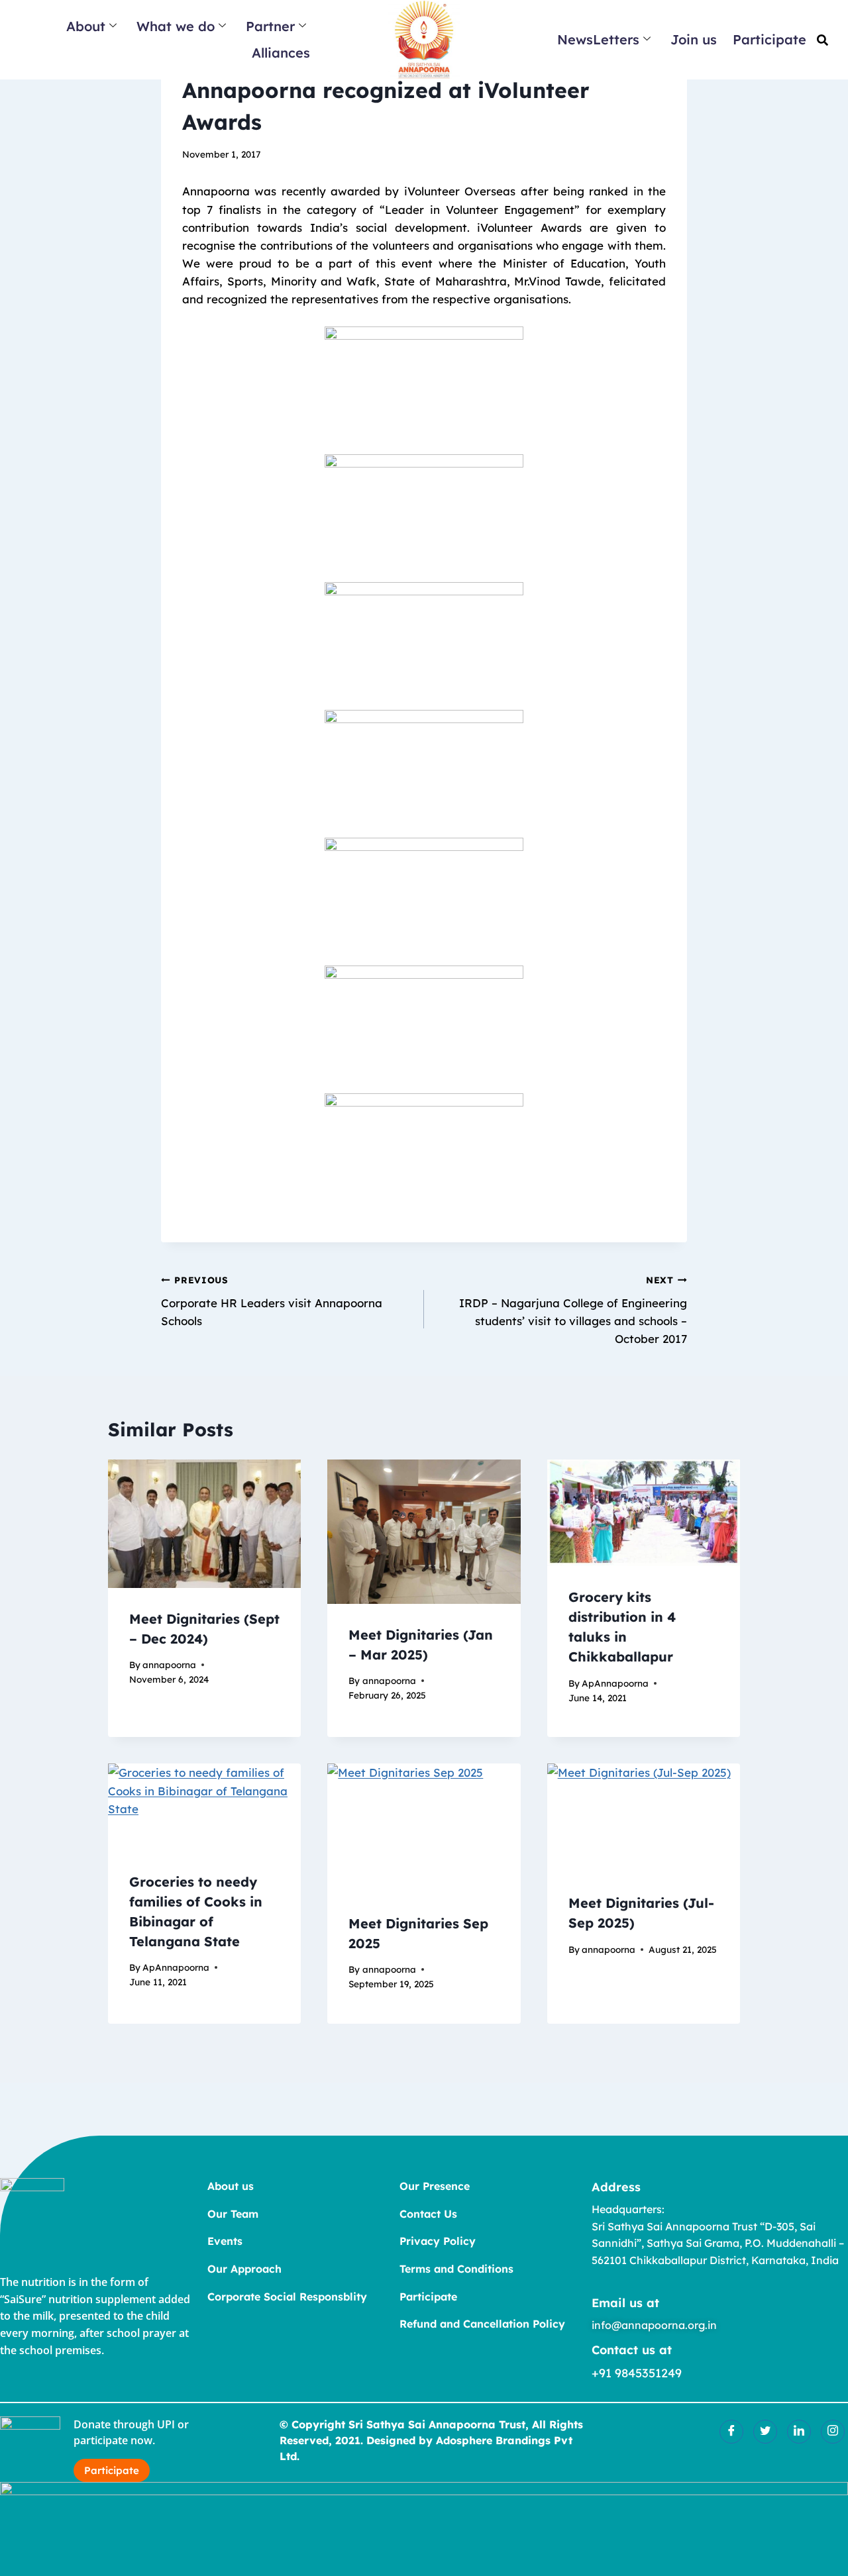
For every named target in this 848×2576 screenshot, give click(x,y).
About (86, 26)
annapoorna (169, 1664)
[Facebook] (731, 2432)
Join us (694, 39)
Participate (769, 39)
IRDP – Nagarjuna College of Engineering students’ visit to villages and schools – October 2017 (573, 1310)
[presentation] (204, 1524)
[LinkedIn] (799, 2432)
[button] (822, 40)
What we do (176, 26)
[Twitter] (765, 2432)
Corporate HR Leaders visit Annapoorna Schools (272, 1301)
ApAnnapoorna (615, 1683)
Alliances (281, 53)
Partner (270, 26)
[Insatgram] (833, 2432)
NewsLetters (598, 39)
